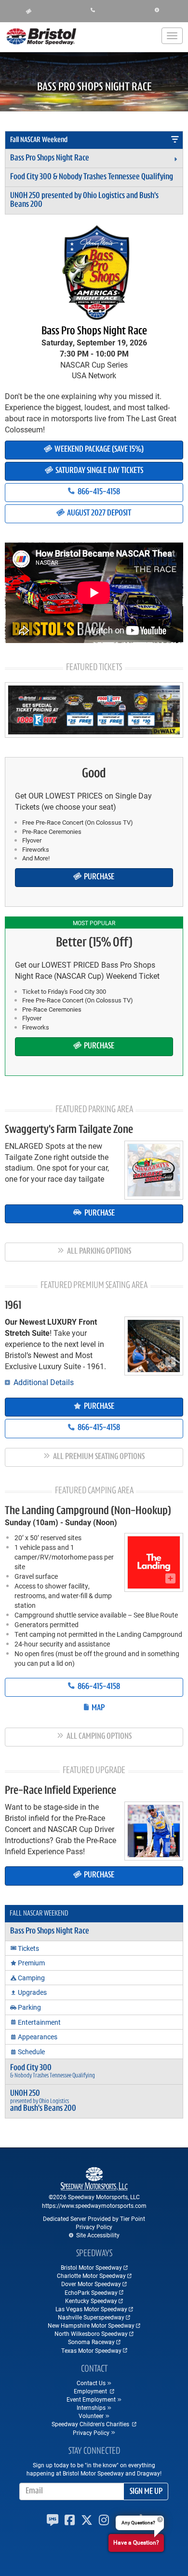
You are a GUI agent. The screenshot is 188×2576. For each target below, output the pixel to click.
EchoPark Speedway (91, 2292)
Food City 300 (92, 177)
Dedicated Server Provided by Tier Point (94, 2218)
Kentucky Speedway (91, 2301)
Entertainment (39, 2022)
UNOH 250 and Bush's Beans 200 (84, 200)
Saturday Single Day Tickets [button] (99, 471)
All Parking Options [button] (98, 1252)
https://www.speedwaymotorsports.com (94, 2205)
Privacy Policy (94, 2227)
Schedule (31, 2052)
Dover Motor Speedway (91, 2284)
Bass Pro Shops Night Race (50, 158)
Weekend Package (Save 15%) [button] (98, 450)
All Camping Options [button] (98, 1737)
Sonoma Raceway (91, 2342)
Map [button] (97, 1708)
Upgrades (32, 1992)
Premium (31, 1963)
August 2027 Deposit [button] (98, 514)
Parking (29, 2007)
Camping (31, 1978)
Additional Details (43, 1382)
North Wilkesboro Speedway (91, 2333)
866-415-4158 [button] (98, 492)
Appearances (38, 2037)
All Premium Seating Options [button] (98, 1457)
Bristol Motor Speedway (91, 2267)
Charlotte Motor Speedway (91, 2275)
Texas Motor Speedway (91, 2350)
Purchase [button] (98, 877)
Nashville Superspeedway (91, 2317)
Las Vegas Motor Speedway (91, 2309)
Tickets (28, 1948)
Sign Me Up (146, 2492)
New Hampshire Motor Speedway (91, 2325)
